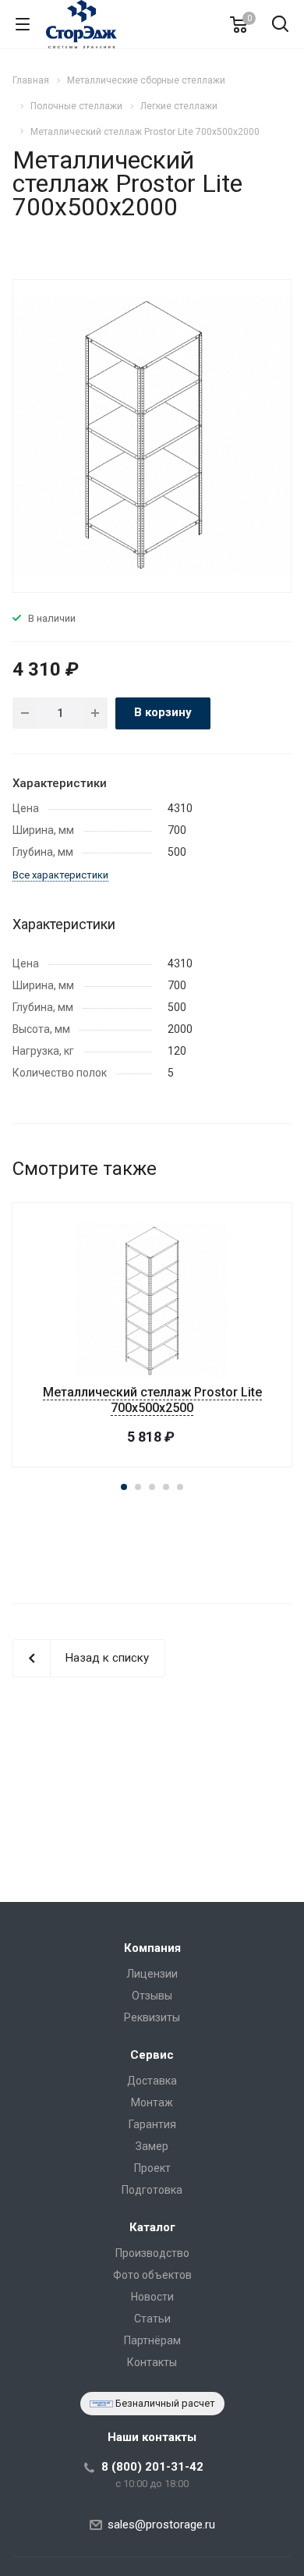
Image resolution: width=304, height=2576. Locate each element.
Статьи (152, 2319)
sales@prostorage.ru (161, 2525)
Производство (152, 2253)
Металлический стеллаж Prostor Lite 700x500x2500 (152, 1400)
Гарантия (152, 2124)
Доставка (152, 2081)
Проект (152, 2168)
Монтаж (152, 2102)
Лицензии (152, 1974)
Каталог (152, 2227)
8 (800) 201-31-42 (152, 2467)
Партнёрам (152, 2340)
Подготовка (152, 2190)
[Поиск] (280, 25)
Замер (152, 2146)
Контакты (152, 2362)
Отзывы (152, 1996)
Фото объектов (152, 2275)
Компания (152, 1948)
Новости (152, 2297)
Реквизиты (152, 2017)
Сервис (152, 2055)
